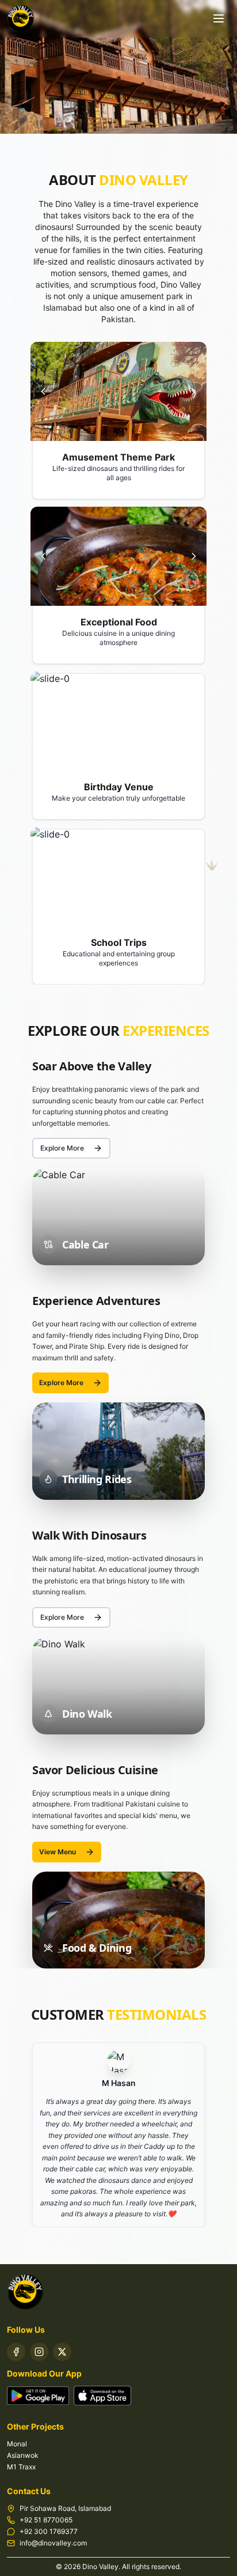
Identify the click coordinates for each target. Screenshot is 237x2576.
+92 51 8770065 (46, 2520)
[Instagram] (39, 2352)
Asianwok (23, 2455)
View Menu (58, 1852)
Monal (17, 2444)
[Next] (194, 391)
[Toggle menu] (219, 18)
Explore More (62, 1148)
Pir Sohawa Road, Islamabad (65, 2508)
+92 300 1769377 (49, 2531)
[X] (62, 2352)
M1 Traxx (21, 2467)
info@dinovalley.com (53, 2543)
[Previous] (43, 391)
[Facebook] (16, 2352)
